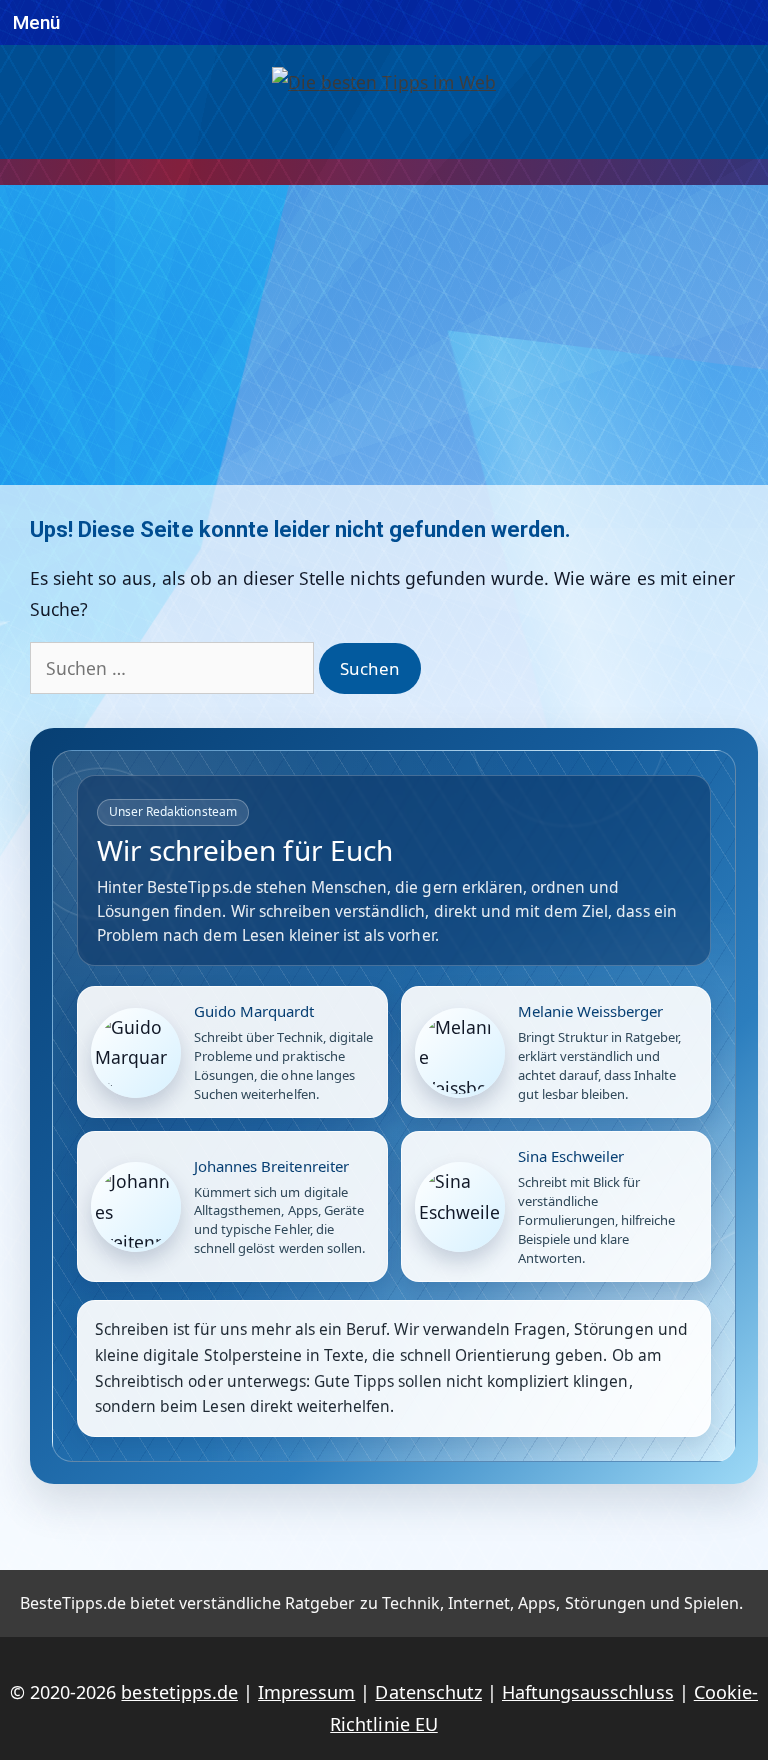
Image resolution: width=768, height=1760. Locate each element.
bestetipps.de (179, 1692)
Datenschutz (428, 1692)
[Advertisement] (384, 335)
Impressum (306, 1692)
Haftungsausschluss (588, 1692)
